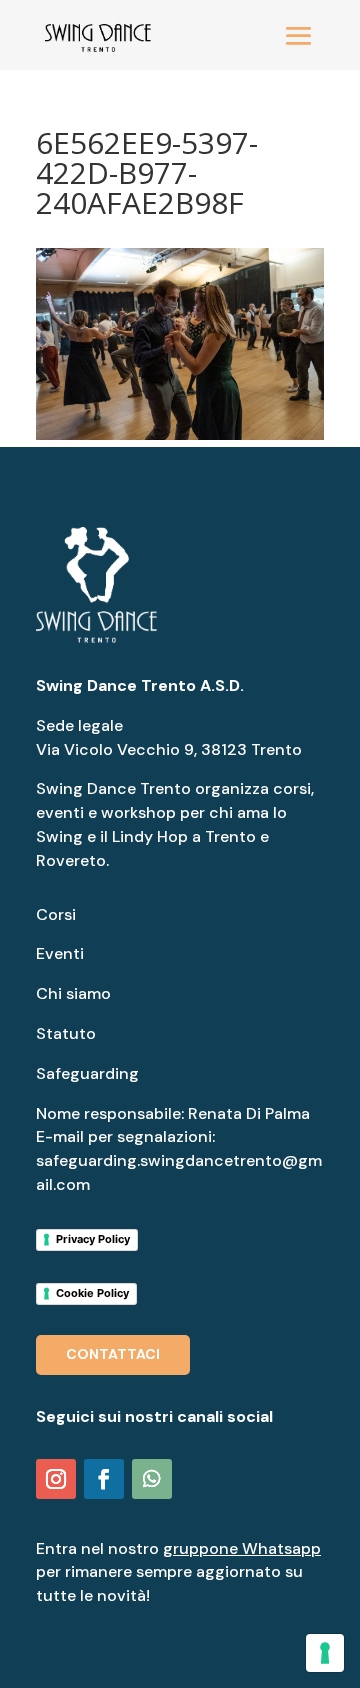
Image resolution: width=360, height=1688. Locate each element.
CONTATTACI (113, 1354)
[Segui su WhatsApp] (152, 1479)
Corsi (56, 914)
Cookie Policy (92, 1293)
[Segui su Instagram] (56, 1479)
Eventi (60, 953)
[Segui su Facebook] (104, 1479)
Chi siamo (73, 993)
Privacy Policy (93, 1239)
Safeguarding (87, 1073)
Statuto (66, 1033)
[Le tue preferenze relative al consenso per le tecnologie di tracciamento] (325, 1653)
